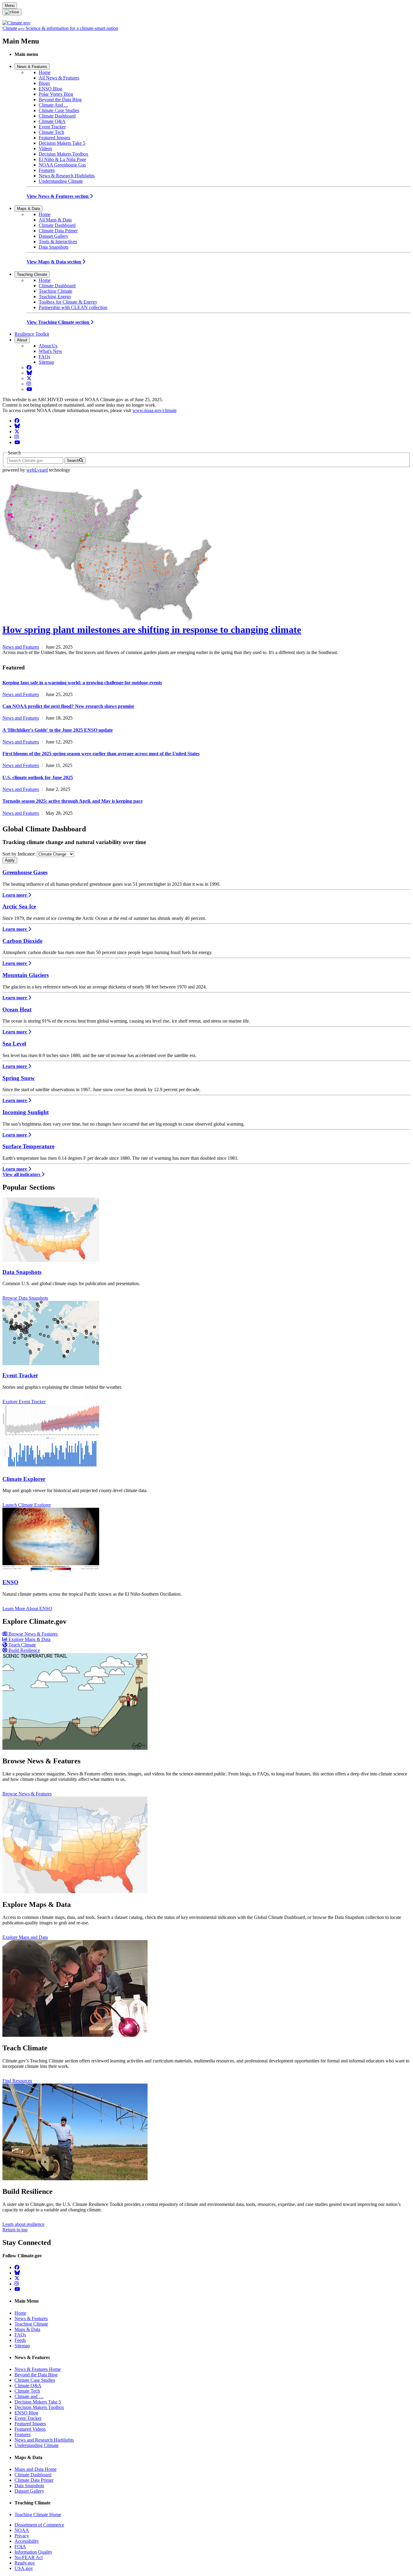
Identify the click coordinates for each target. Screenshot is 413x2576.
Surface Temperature (28, 1146)
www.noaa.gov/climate (154, 410)
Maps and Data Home (36, 2469)
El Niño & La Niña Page (62, 159)
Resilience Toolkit (32, 334)
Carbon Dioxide (22, 941)
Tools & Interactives (58, 242)
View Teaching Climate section (59, 322)
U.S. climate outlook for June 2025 (38, 777)
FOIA (20, 2547)
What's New (50, 351)
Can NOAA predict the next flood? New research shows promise (68, 706)
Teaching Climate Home (38, 2515)
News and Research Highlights (44, 2440)
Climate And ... (53, 105)
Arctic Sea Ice (19, 906)
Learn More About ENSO (27, 1609)
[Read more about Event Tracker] (51, 1364)
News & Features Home (38, 2369)
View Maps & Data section (54, 262)
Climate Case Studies (59, 110)
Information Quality (33, 2552)
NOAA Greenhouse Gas (62, 165)
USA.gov (24, 2568)
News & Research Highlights (67, 176)
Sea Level (14, 1044)
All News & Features (59, 78)
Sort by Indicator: (19, 854)
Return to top (15, 2230)
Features (47, 170)
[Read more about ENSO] (51, 1570)
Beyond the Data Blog (60, 100)
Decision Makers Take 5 (62, 143)
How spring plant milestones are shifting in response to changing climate (152, 630)
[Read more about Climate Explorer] (51, 1467)
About (22, 340)
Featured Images (54, 138)
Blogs (44, 83)
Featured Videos (30, 2429)
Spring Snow (19, 1078)
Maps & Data (28, 209)
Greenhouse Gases (25, 872)
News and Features (21, 647)
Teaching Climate (32, 274)
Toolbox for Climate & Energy (68, 302)
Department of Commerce (39, 2525)
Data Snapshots (54, 247)
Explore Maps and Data (25, 1937)
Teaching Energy (55, 297)
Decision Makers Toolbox (63, 154)
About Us (48, 346)
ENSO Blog (50, 89)
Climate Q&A (52, 121)
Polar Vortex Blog (56, 94)
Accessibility (27, 2541)
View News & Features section (58, 196)
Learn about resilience (23, 2224)
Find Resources (17, 2081)
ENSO (10, 1582)
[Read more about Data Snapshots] (51, 1260)
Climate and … (29, 2396)
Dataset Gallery (54, 236)
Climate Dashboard (57, 116)
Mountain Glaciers (26, 975)
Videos (45, 148)
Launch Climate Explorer (27, 1505)
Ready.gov (25, 2563)
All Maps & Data (55, 220)
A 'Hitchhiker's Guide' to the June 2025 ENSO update (58, 730)
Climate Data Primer (58, 231)
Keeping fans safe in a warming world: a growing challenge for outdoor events (82, 683)
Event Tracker (52, 127)
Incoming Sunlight (26, 1112)
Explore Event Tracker (24, 1402)
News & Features (32, 67)
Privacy (22, 2536)
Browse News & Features (27, 1794)
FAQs (44, 357)
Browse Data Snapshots (25, 1298)
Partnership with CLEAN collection (73, 307)
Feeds (20, 2340)
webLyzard (37, 470)
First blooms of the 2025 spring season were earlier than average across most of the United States (101, 754)
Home (45, 72)
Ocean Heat (17, 1009)
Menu (10, 6)
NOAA (22, 2530)
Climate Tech (51, 132)
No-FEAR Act (29, 2557)
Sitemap (46, 362)
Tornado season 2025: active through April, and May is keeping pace (73, 801)
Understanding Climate (61, 181)
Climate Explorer (24, 1479)
